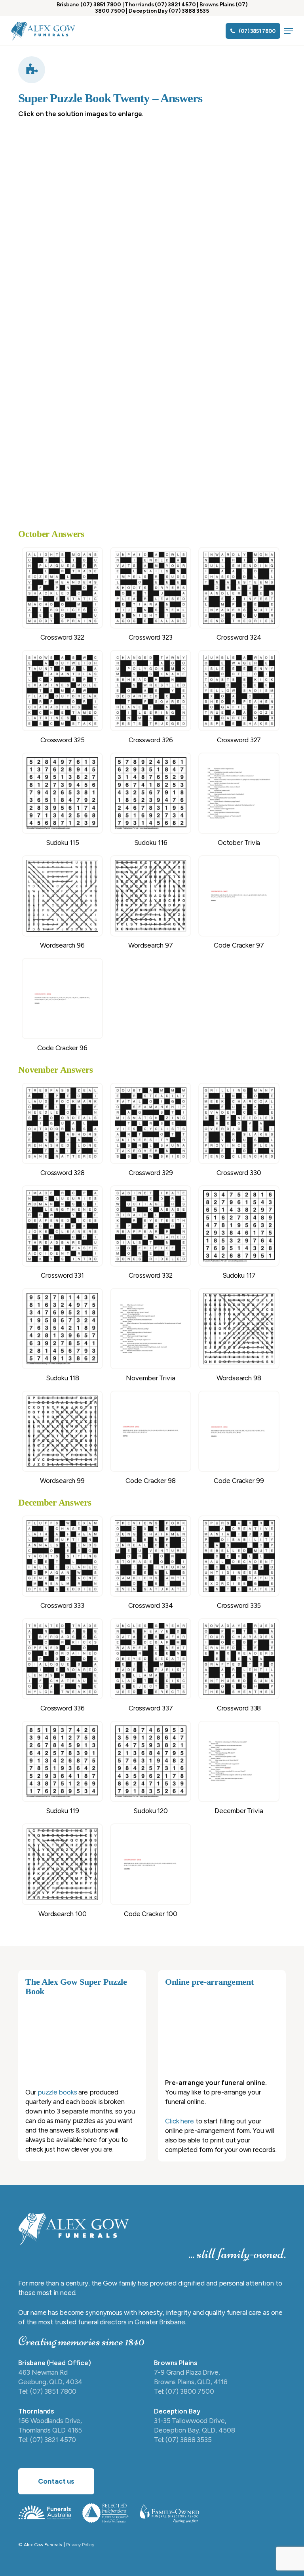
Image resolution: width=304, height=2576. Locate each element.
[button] (289, 31)
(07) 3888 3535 (189, 11)
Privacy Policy (80, 2545)
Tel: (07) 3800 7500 (184, 2391)
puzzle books (57, 2092)
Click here (180, 2121)
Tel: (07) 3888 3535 (183, 2440)
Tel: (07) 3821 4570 (47, 2440)
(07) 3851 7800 (101, 5)
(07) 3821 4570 (175, 5)
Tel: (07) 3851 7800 (47, 2391)
